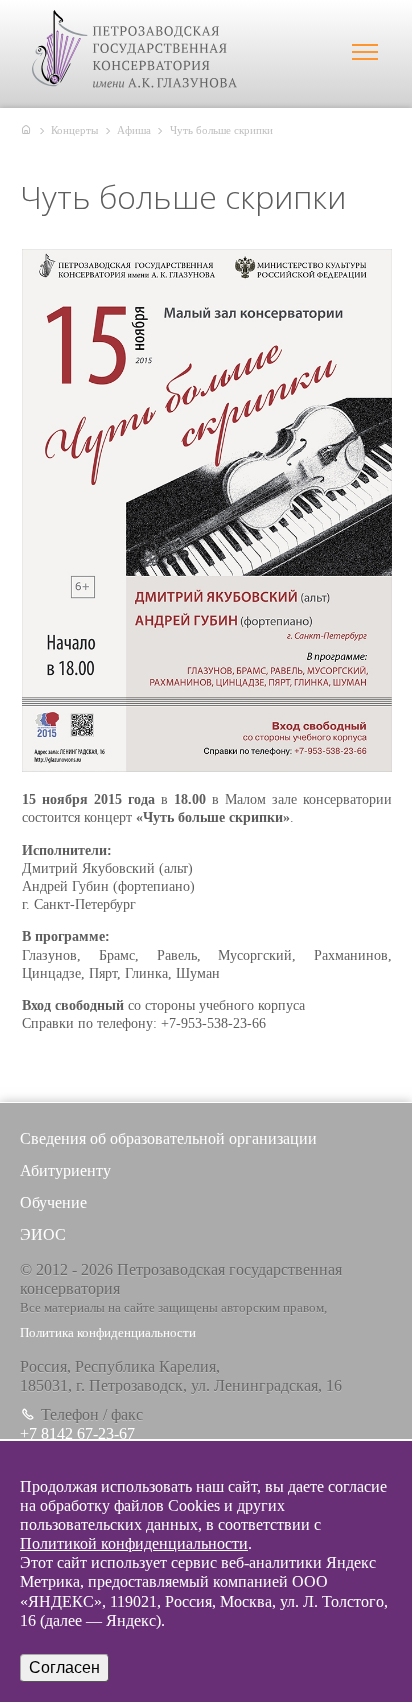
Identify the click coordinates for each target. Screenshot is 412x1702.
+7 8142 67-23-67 (77, 1433)
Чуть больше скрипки (221, 130)
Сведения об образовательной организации (168, 1138)
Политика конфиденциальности (108, 1333)
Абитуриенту (65, 1170)
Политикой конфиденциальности (134, 1543)
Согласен (64, 1667)
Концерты (74, 130)
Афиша (134, 130)
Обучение (53, 1202)
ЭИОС (43, 1234)
